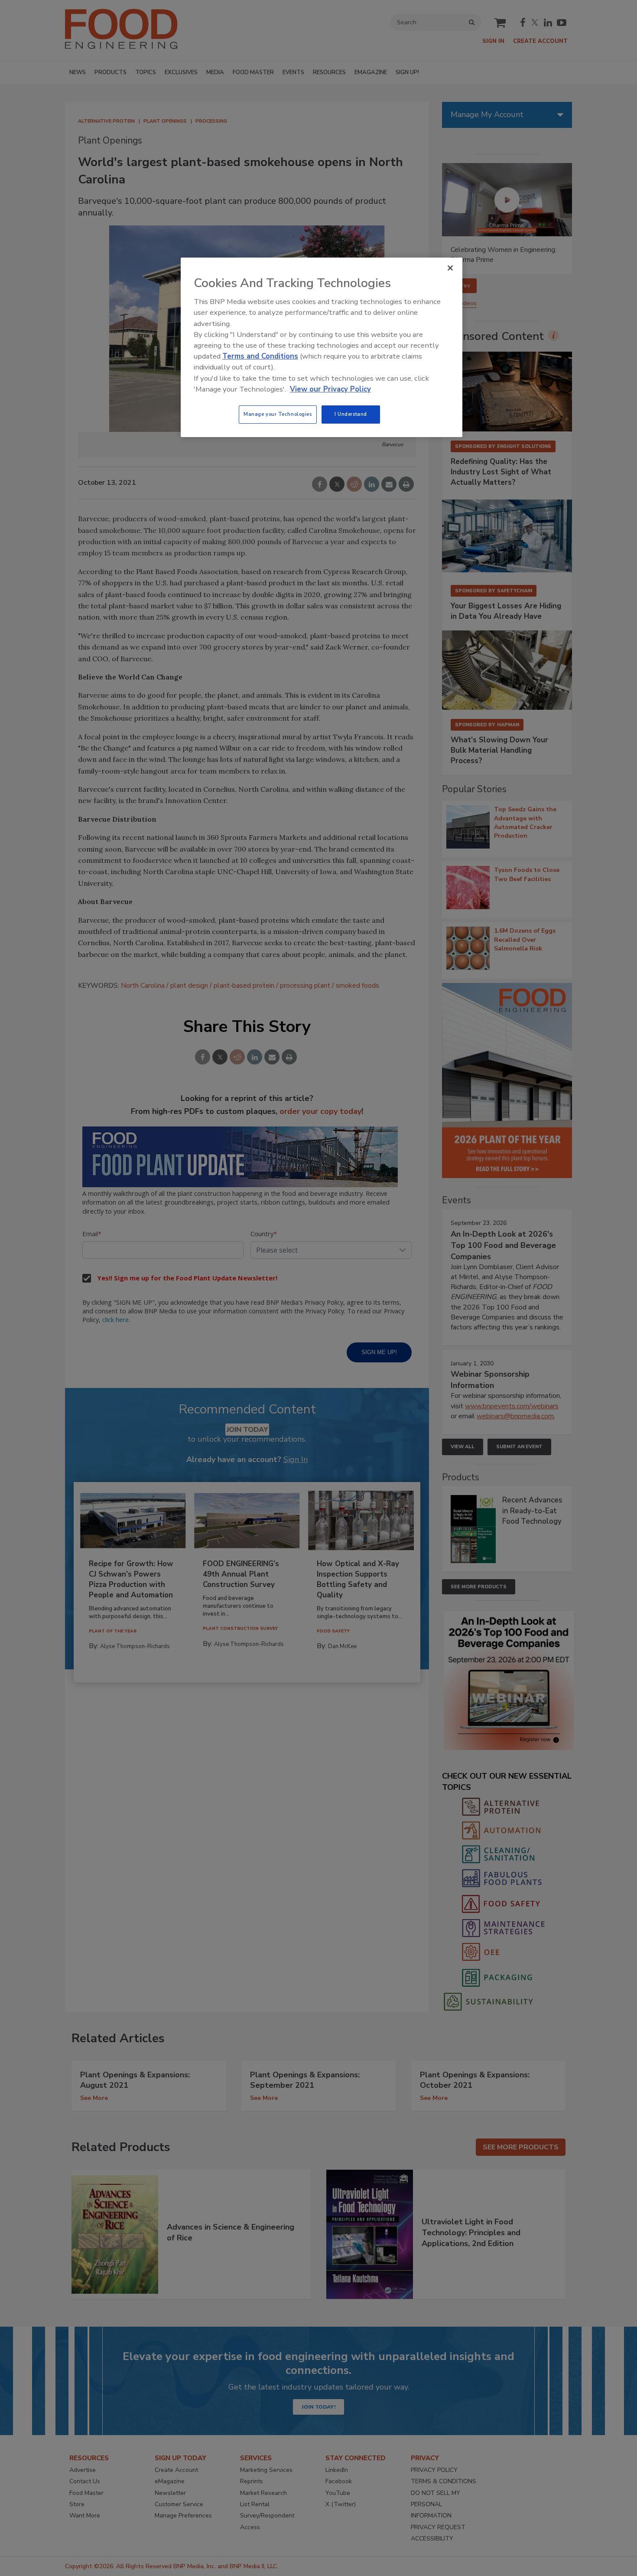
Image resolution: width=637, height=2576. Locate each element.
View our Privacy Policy (330, 389)
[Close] (450, 268)
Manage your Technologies (278, 414)
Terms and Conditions (260, 356)
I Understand (351, 414)
